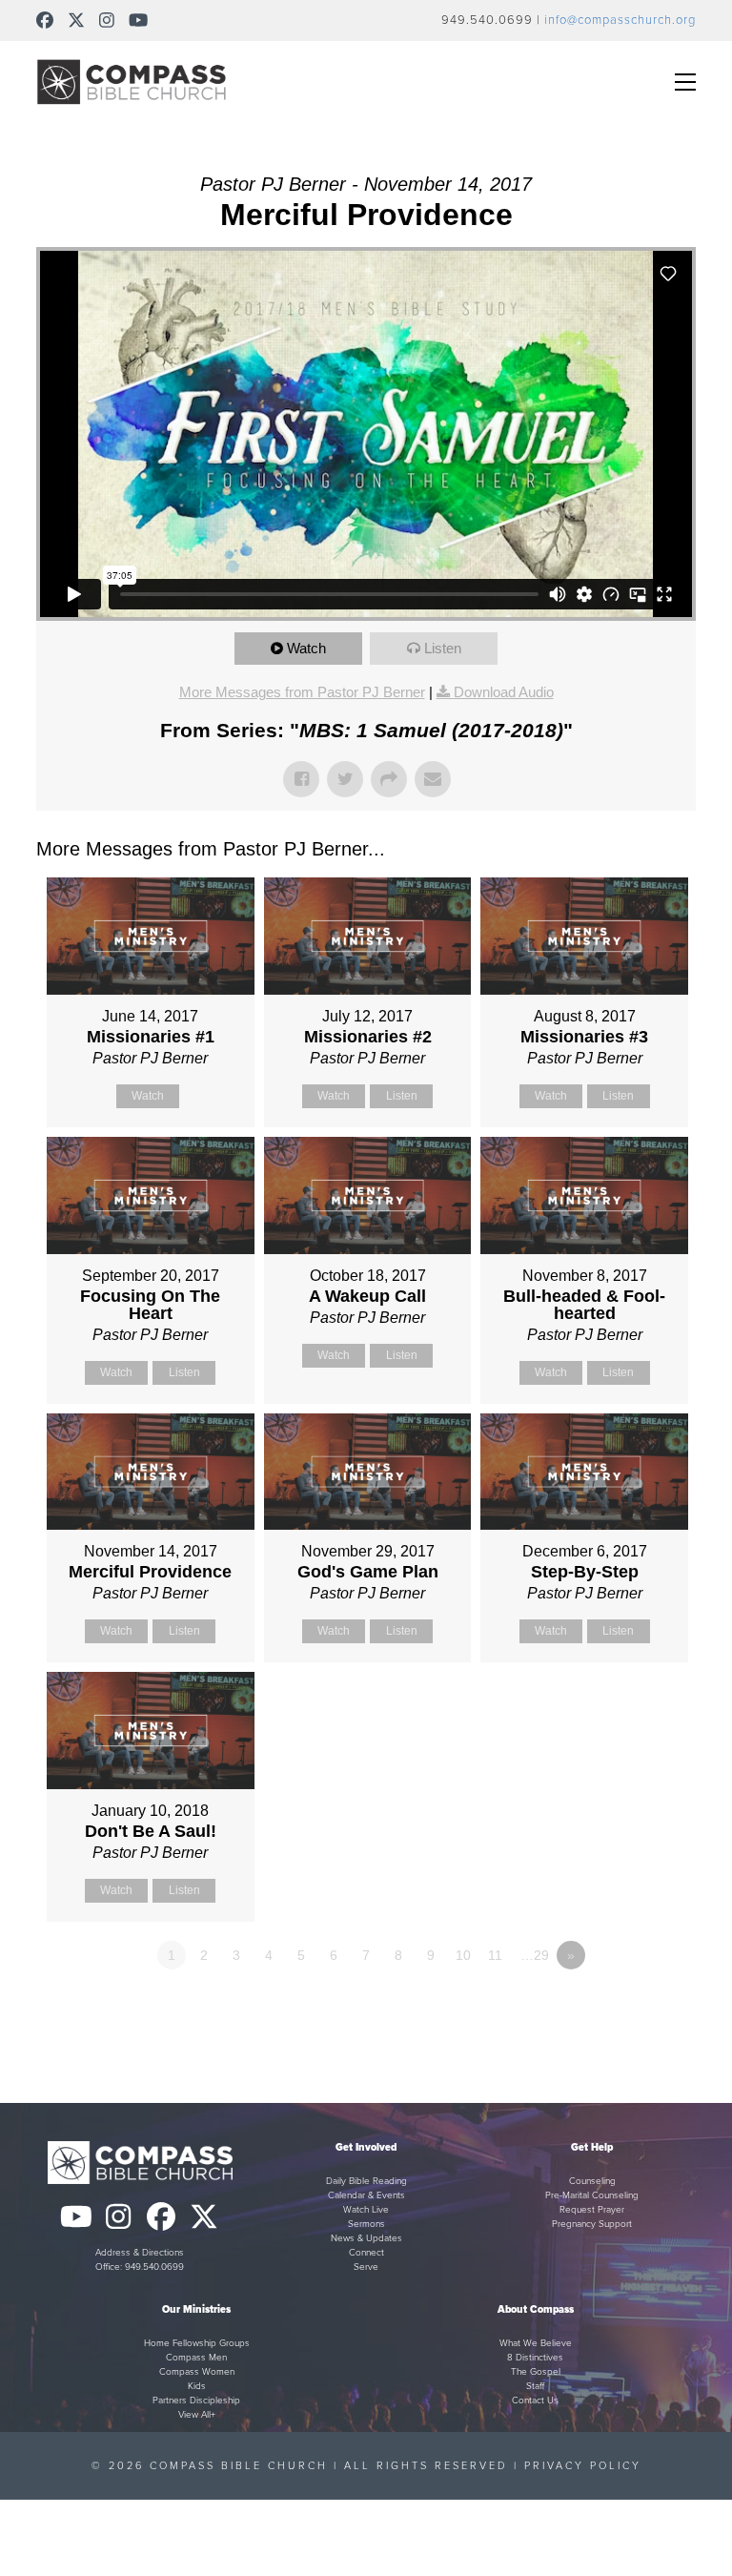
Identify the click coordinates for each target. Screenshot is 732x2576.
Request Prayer (592, 2210)
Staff (535, 2386)
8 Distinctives (535, 2358)
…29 (535, 1955)
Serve (366, 2267)
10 (463, 1955)
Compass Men (196, 2358)
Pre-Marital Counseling (592, 2195)
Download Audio (504, 692)
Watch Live (366, 2210)
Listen (443, 648)
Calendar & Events (366, 2195)
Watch (306, 648)
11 (495, 1955)
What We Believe (536, 2343)
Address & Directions (140, 2253)
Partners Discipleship (196, 2401)
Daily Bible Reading (366, 2181)
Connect (366, 2253)
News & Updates (366, 2238)
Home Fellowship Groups (197, 2343)
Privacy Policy (583, 2466)
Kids (197, 2386)
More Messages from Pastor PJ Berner (302, 692)
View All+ (197, 2415)
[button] (685, 82)
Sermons (366, 2224)
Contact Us (535, 2401)
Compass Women (197, 2372)
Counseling (592, 2181)
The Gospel (536, 2372)
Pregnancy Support (592, 2224)
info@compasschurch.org (620, 20)
